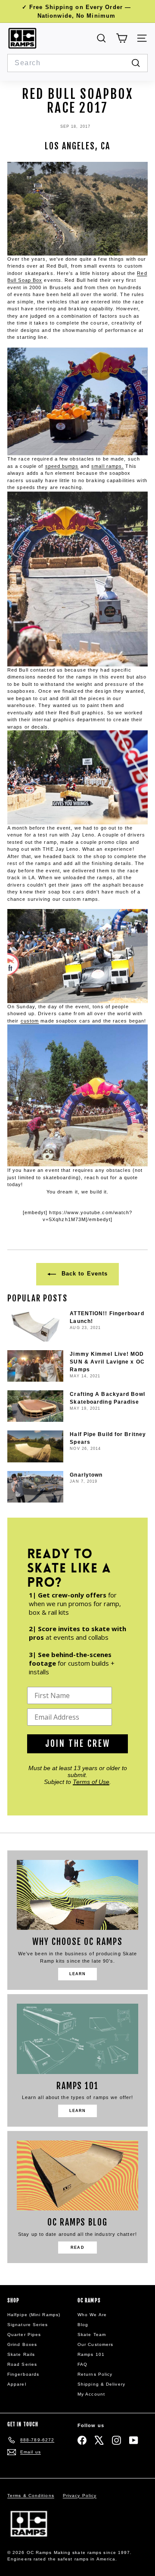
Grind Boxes (22, 2344)
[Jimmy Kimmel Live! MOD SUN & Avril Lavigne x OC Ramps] (35, 1366)
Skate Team (92, 2334)
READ (77, 2248)
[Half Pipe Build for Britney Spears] (35, 1446)
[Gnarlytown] (35, 1487)
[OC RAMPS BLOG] (77, 2175)
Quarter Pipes (24, 2334)
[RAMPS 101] (77, 2039)
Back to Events (84, 1274)
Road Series (22, 2364)
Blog (83, 2325)
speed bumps (62, 466)
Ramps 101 (91, 2354)
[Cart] (122, 38)
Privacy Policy (80, 2495)
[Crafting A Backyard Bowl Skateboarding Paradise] (35, 1406)
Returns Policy (95, 2374)
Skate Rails (21, 2354)
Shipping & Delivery (101, 2384)
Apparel (17, 2384)
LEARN (78, 1974)
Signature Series (28, 2325)
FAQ (82, 2364)
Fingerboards (23, 2374)
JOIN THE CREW (78, 1744)
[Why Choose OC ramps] (77, 1895)
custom (30, 1021)
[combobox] (77, 63)
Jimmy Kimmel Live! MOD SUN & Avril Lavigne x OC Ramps (107, 1362)
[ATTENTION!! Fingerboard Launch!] (35, 1325)
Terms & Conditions (31, 2495)
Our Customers (95, 2344)
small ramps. (107, 466)
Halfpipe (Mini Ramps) (34, 2315)
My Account (91, 2394)
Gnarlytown (86, 1475)
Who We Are (92, 2315)
